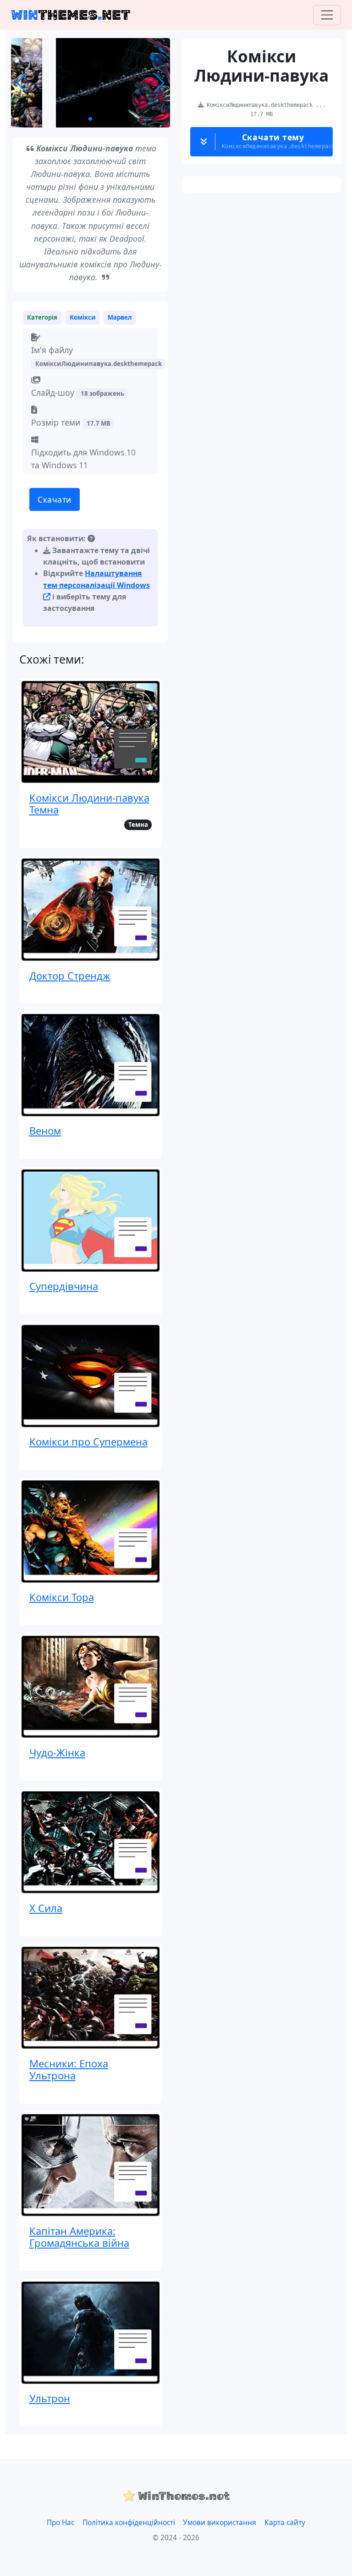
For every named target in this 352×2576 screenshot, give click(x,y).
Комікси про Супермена (88, 1441)
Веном (45, 1130)
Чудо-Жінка (57, 1752)
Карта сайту (285, 2523)
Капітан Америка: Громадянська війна (79, 2237)
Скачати (55, 499)
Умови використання (220, 2523)
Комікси (83, 317)
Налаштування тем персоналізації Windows (96, 579)
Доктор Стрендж (70, 975)
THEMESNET (71, 15)
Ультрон (50, 2398)
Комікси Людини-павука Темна (89, 803)
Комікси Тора (62, 1597)
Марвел (120, 317)
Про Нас (60, 2523)
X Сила (46, 1908)
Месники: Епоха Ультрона (69, 2069)
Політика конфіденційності (129, 2523)
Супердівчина (64, 1286)
